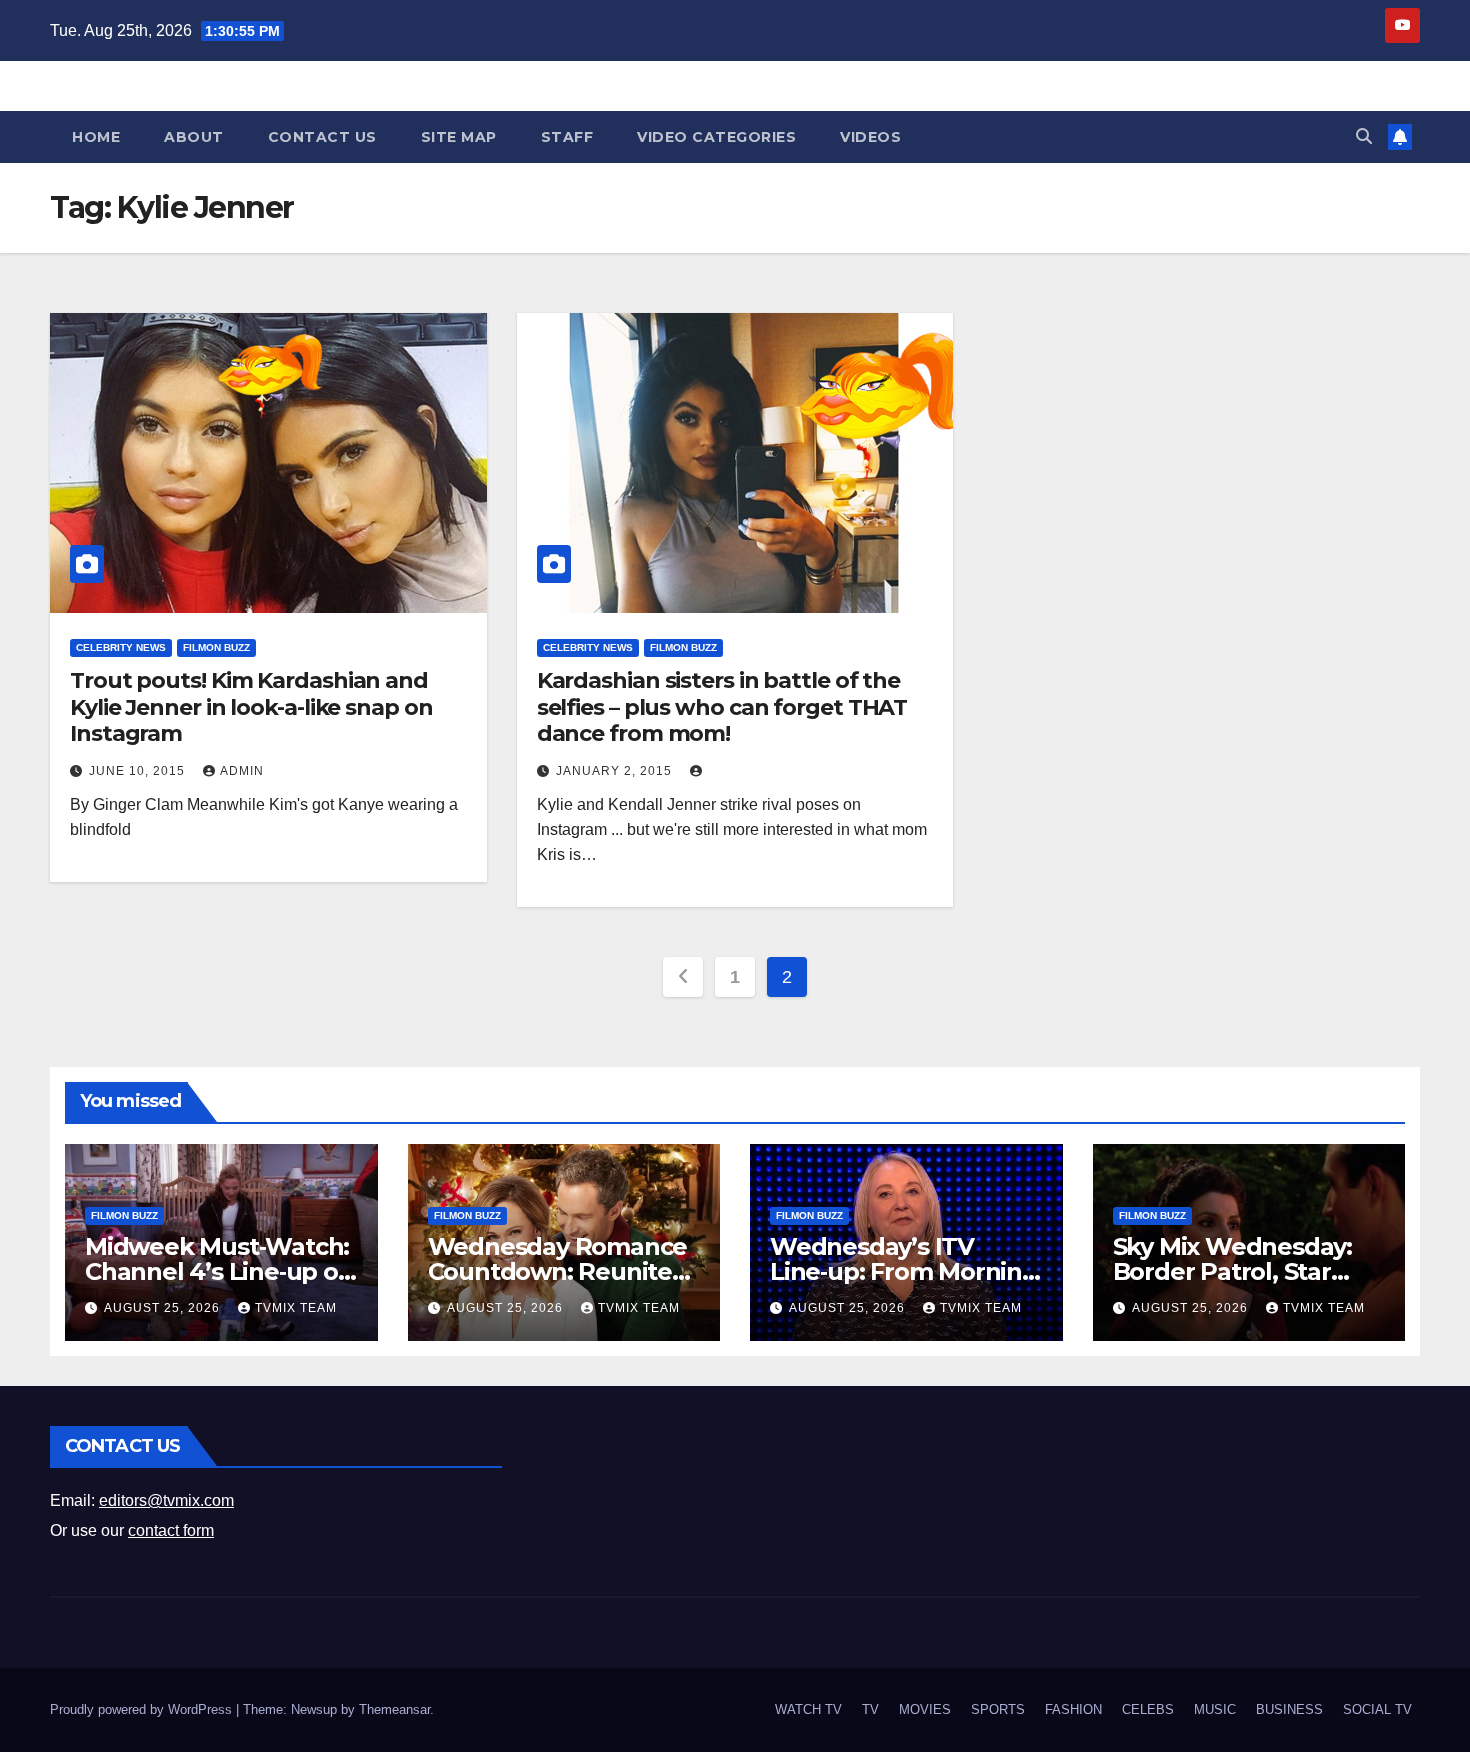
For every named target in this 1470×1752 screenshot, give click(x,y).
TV (870, 1709)
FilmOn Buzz (216, 647)
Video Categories (716, 137)
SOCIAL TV (1377, 1709)
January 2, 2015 (616, 771)
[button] (1364, 136)
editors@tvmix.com (166, 1500)
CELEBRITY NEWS (121, 647)
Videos (870, 137)
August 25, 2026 (164, 1308)
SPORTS (998, 1709)
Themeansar (394, 1709)
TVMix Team (296, 1308)
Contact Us (322, 137)
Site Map (459, 137)
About (194, 137)
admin (242, 771)
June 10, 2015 (139, 771)
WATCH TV (808, 1709)
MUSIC (1215, 1709)
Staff (567, 137)
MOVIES (925, 1709)
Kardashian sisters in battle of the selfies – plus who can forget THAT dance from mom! (722, 707)
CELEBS (1148, 1709)
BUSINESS (1289, 1709)
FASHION (1073, 1709)
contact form (171, 1530)
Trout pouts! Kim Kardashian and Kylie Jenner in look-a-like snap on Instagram (251, 707)
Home (96, 137)
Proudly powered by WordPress (143, 1709)
